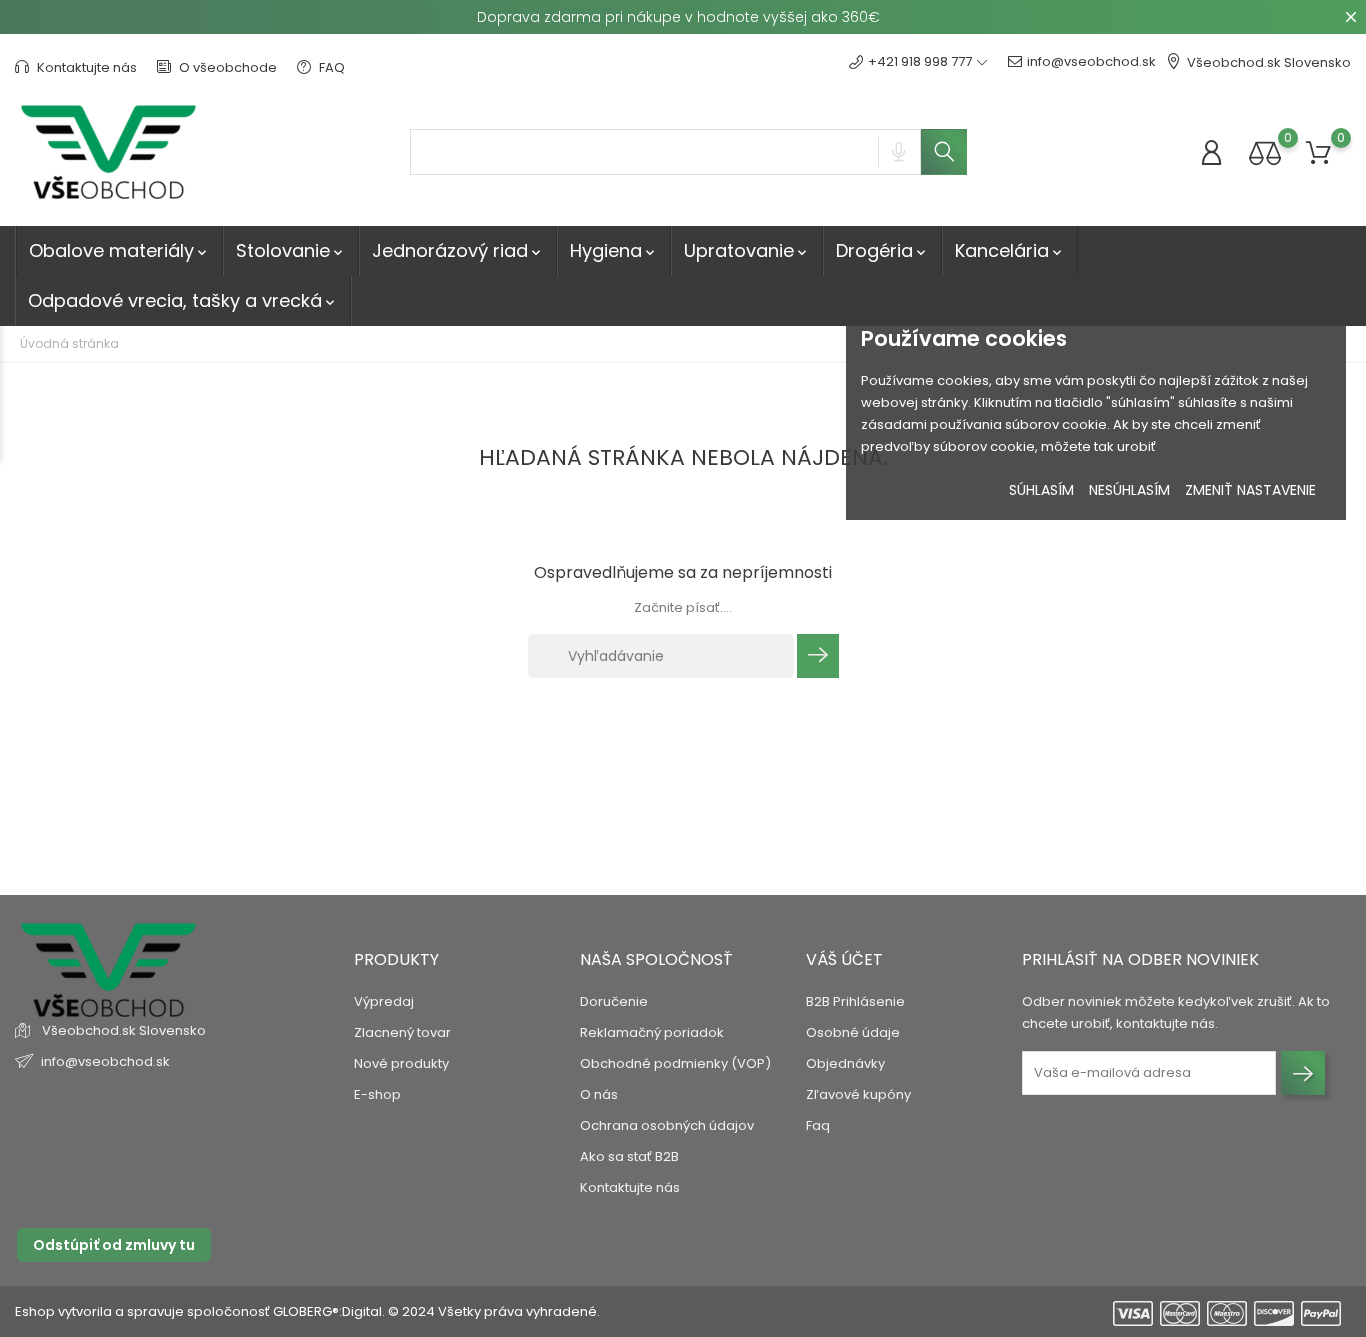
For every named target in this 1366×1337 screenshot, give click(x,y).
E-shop (377, 1094)
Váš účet (844, 959)
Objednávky (845, 1063)
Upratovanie (747, 250)
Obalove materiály (119, 250)
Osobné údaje (853, 1032)
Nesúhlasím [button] (1129, 490)
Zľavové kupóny (858, 1094)
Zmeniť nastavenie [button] (1250, 490)
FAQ (330, 67)
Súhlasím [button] (1041, 490)
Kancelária (1010, 250)
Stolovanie (291, 250)
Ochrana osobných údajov (667, 1125)
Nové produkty (401, 1063)
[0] (1265, 152)
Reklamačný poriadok (652, 1032)
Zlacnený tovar (402, 1032)
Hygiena (614, 250)
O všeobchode (226, 67)
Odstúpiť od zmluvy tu (114, 1245)
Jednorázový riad (458, 250)
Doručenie (614, 1001)
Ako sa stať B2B (629, 1156)
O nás (599, 1094)
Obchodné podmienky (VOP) (675, 1063)
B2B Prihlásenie (855, 1001)
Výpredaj (384, 1001)
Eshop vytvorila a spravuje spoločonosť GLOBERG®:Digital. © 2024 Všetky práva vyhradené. (307, 1311)
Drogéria (882, 250)
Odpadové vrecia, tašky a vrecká (183, 300)
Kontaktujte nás (85, 67)
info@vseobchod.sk (1091, 61)
